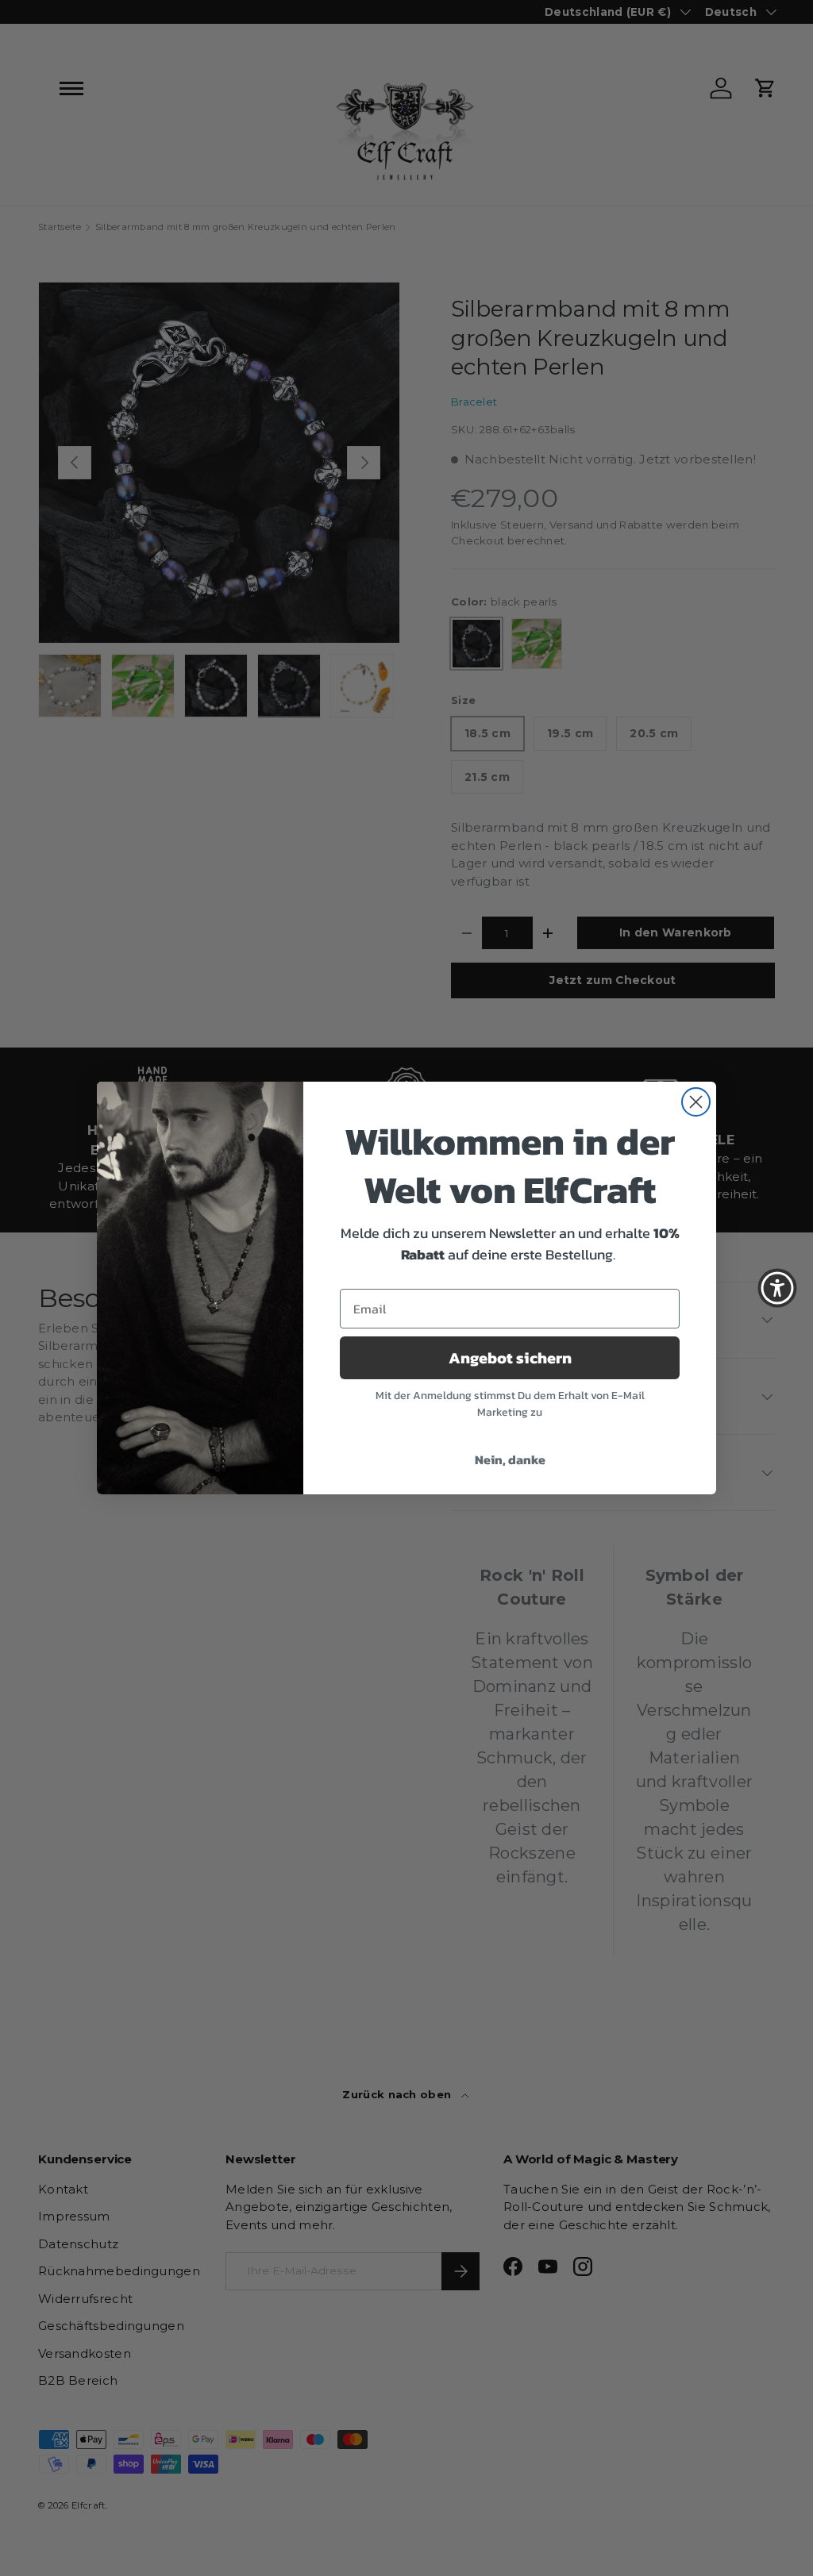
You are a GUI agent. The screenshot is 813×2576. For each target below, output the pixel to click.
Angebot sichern (510, 1358)
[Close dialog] (696, 1102)
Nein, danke (510, 1459)
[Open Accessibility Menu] (777, 1288)
